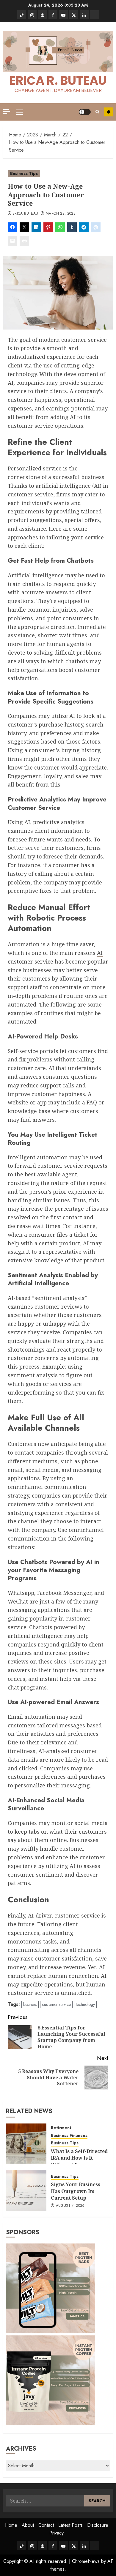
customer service (56, 2004)
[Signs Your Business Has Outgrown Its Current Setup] (26, 2190)
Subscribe (109, 112)
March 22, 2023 (61, 214)
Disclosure (98, 2525)
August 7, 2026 (70, 2206)
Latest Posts (70, 2525)
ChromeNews (86, 2561)
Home (11, 2525)
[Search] (97, 112)
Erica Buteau (25, 214)
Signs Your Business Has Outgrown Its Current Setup (76, 2191)
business (30, 2004)
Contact (46, 2525)
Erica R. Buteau (58, 81)
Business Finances (69, 2136)
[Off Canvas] (7, 111)
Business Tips (24, 173)
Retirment (61, 2128)
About (28, 2525)
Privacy (57, 2533)
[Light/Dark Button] (85, 112)
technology (85, 2004)
